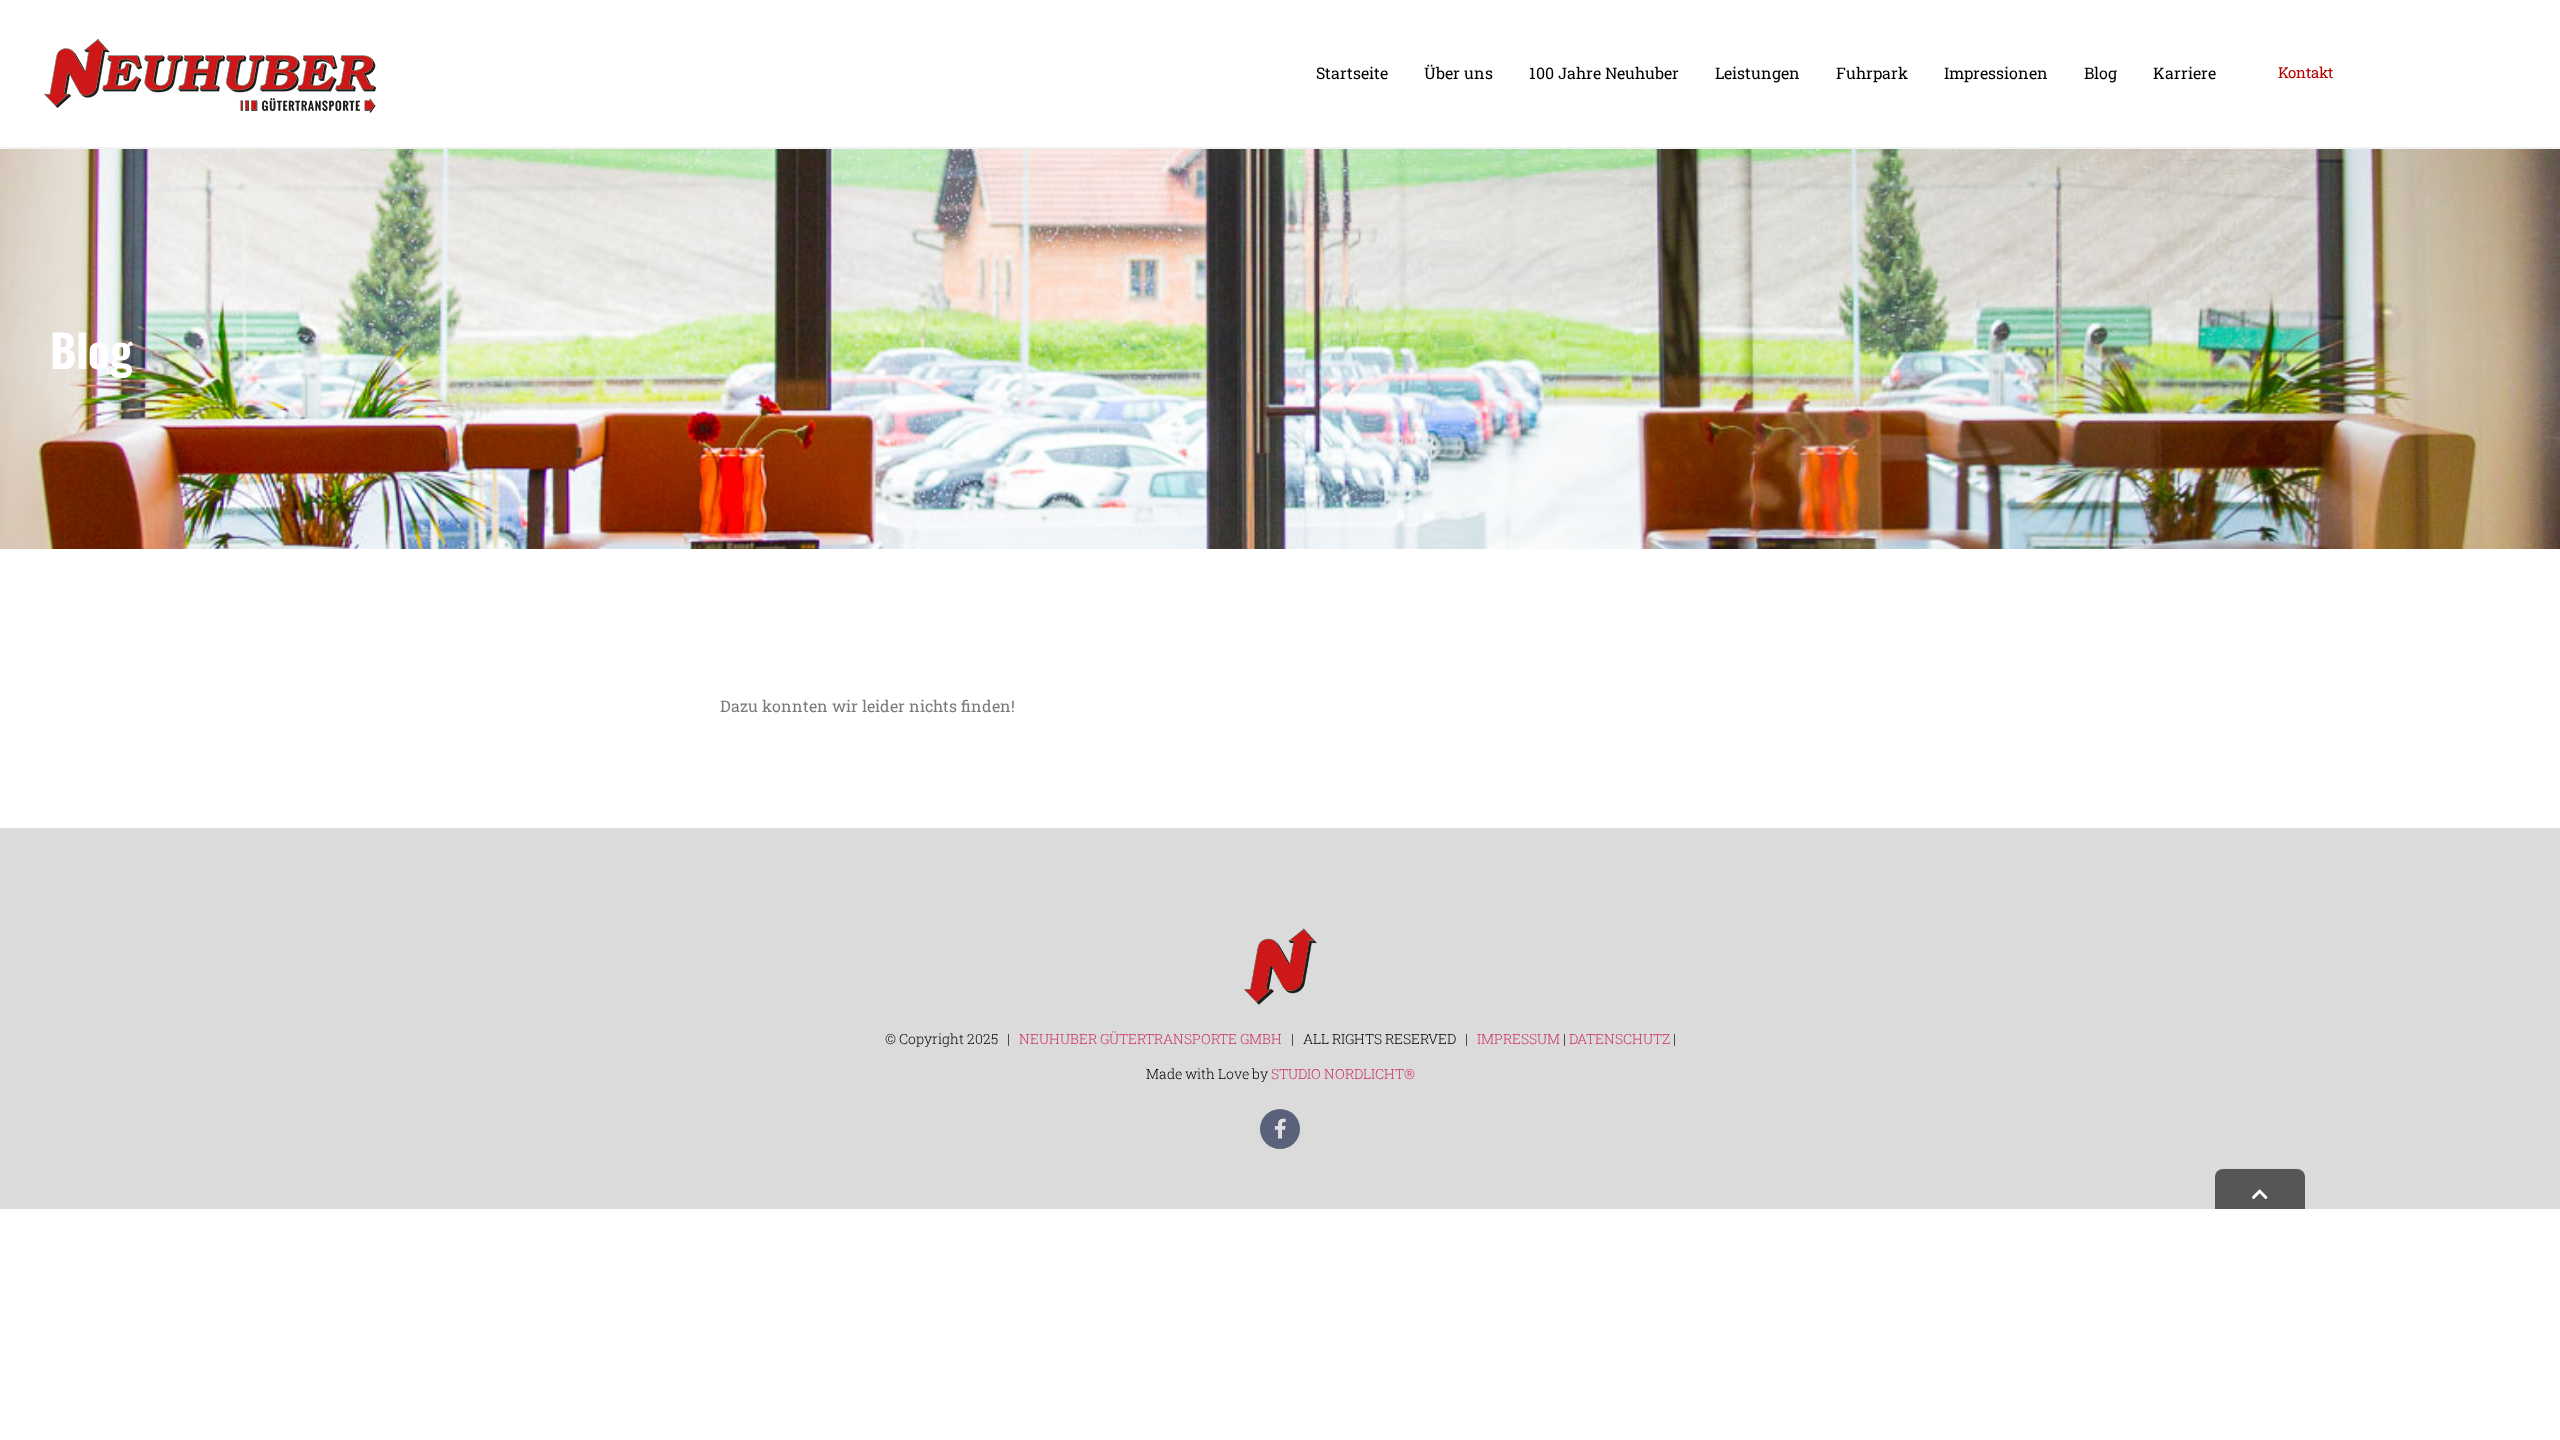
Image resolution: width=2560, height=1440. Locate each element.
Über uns (1458, 72)
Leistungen (1757, 72)
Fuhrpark (1872, 72)
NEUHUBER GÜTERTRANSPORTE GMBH (1149, 1038)
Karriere (2184, 72)
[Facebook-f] (1280, 1129)
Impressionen (1996, 72)
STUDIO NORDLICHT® (1343, 1073)
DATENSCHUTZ (1621, 1038)
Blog (2100, 72)
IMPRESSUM (1518, 1038)
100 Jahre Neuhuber (1604, 72)
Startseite (1352, 72)
